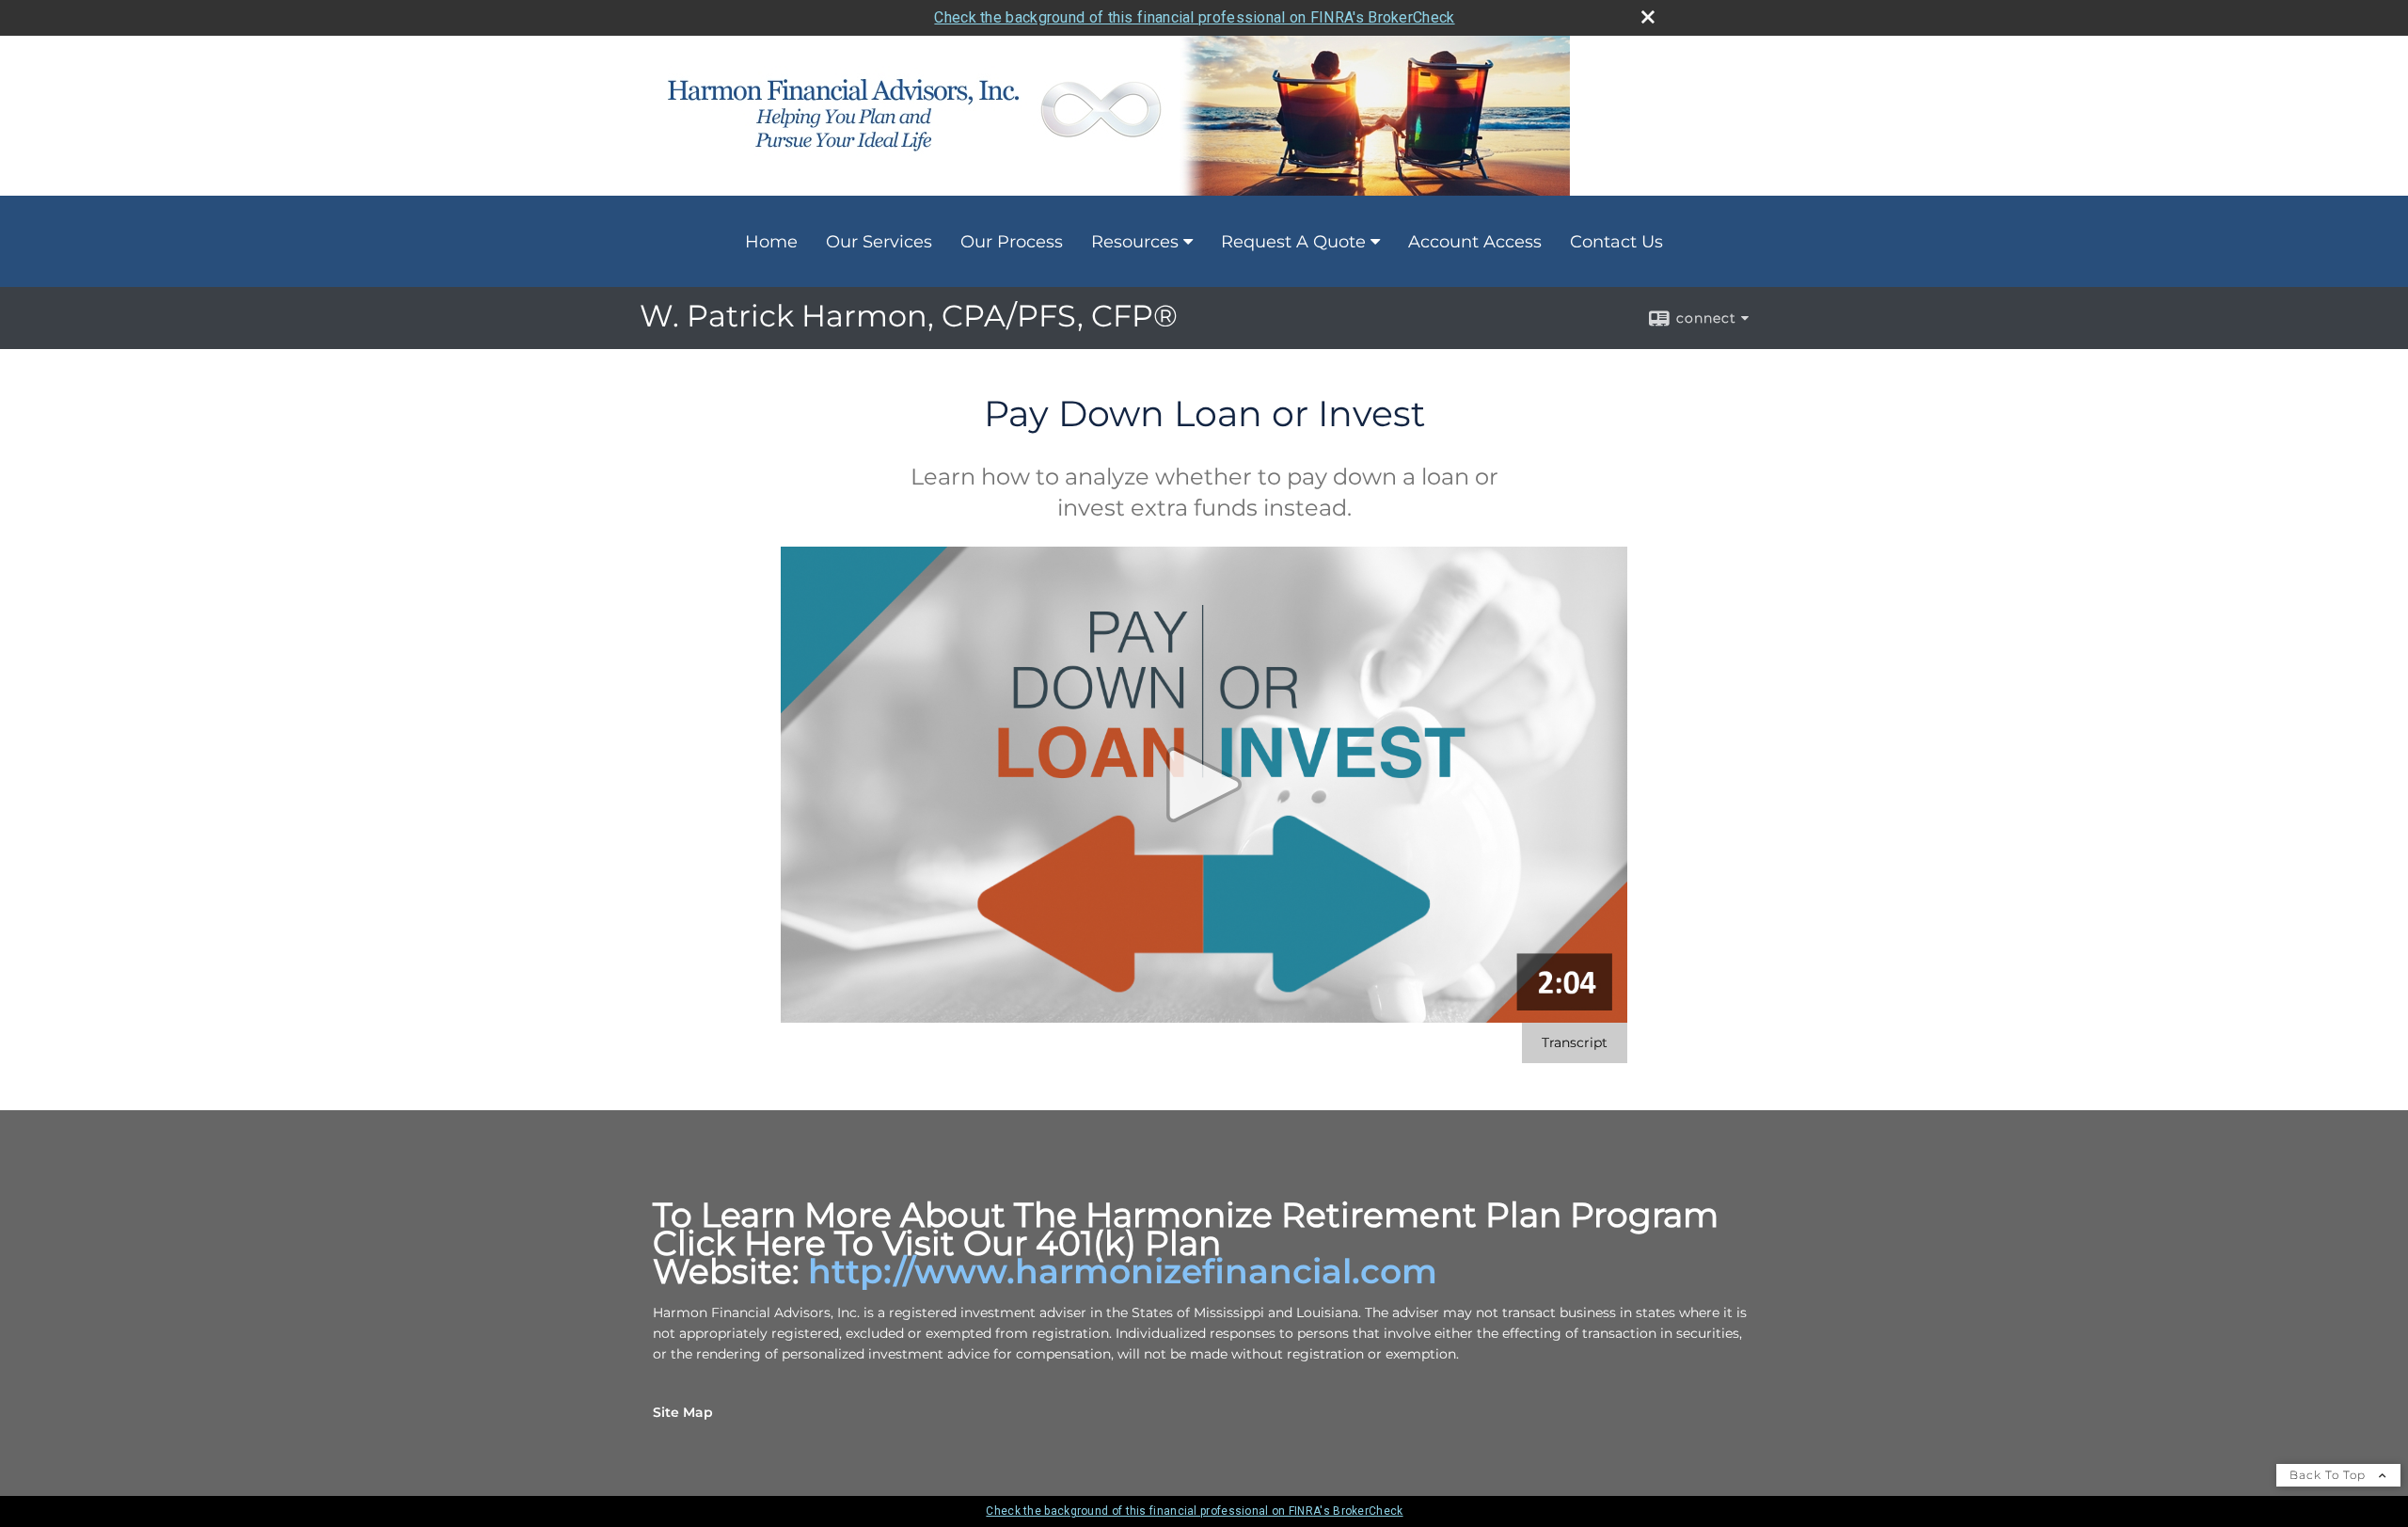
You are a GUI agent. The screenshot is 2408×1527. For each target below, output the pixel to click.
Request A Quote (1293, 242)
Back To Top (2329, 1475)
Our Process (1012, 242)
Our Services (879, 242)
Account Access (1475, 242)
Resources (1135, 242)
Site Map (683, 1412)
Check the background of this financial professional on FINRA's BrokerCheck (1194, 17)
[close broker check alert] (1648, 17)
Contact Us (1616, 242)
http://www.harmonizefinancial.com (1123, 1271)
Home (771, 242)
